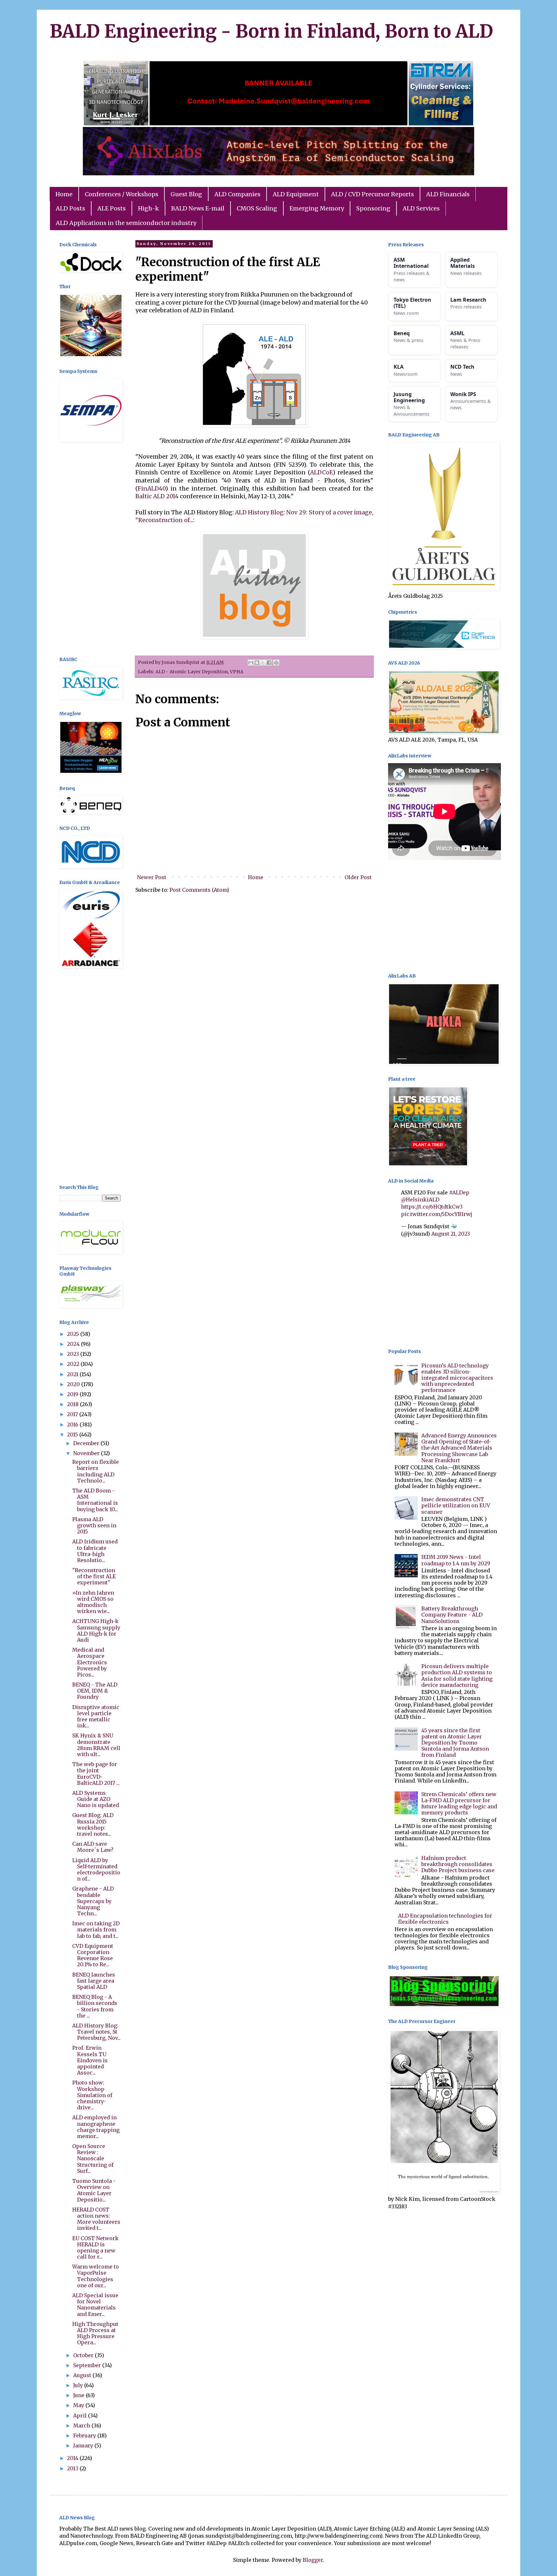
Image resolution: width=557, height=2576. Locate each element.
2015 (73, 1434)
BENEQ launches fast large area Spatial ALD (94, 1981)
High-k (148, 208)
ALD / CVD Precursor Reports (372, 194)
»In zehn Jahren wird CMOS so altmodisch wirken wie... (93, 1602)
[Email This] (251, 663)
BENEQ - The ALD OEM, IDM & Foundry (95, 1691)
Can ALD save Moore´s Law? (93, 1847)
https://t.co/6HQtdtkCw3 (432, 1207)
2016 (73, 1424)
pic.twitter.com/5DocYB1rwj (437, 1214)
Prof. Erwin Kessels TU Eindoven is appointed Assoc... (90, 2060)
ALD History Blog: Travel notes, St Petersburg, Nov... (96, 2032)
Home (64, 194)
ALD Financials (448, 194)
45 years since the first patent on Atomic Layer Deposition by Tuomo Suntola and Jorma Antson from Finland (455, 1743)
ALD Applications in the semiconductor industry (126, 223)
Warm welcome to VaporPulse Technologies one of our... (96, 2276)
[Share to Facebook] (269, 663)
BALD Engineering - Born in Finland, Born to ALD (271, 31)
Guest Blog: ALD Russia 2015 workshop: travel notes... (93, 1824)
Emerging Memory (317, 208)
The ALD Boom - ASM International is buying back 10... (95, 1500)
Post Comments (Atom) (199, 890)
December (87, 1443)
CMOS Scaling (257, 208)
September (88, 2365)
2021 (73, 1374)
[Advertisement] (90, 550)
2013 (73, 2468)
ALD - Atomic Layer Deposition (192, 672)
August (83, 2375)
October (84, 2355)
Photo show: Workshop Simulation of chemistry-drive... (92, 2095)
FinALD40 (151, 489)
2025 (74, 1334)
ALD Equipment (296, 194)
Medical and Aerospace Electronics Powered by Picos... (90, 1662)
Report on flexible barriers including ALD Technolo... (96, 1471)
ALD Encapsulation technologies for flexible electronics (445, 1919)
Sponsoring (373, 208)
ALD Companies (237, 194)
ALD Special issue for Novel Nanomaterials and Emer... (95, 2305)
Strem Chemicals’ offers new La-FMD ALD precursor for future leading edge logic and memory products (459, 1803)
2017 (73, 1414)
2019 (73, 1394)
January (84, 2445)
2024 (74, 1344)
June (79, 2395)
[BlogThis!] (257, 663)
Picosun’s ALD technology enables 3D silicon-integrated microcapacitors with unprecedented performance (457, 1378)
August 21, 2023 (451, 1234)
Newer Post (152, 877)
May (79, 2405)
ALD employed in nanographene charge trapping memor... (96, 2127)
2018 (73, 1404)
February (85, 2435)
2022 (74, 1364)
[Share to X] (263, 663)
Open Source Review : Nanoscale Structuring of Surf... (93, 2158)
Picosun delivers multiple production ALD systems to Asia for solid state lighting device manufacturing (457, 1676)
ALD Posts (70, 208)
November (87, 1453)
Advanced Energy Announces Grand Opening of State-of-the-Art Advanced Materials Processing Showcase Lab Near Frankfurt (459, 1448)
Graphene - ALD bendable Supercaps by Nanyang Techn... (93, 1901)
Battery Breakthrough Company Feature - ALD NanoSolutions (452, 1615)
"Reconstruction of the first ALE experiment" (94, 1576)
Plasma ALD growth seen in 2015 (94, 1525)
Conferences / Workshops (122, 194)
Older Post (358, 877)
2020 (74, 1384)
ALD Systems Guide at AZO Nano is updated (96, 1799)
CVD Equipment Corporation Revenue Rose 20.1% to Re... (93, 1955)
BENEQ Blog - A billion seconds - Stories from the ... (95, 2006)
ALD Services (421, 208)
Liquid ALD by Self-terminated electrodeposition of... (96, 1870)
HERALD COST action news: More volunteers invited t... (96, 2219)
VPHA (237, 672)
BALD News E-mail (198, 208)
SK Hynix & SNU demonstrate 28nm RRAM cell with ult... (96, 1745)
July (79, 2385)
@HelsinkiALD (420, 1200)
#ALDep (459, 1192)
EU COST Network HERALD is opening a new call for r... (95, 2248)
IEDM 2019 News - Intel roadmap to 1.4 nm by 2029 (456, 1560)
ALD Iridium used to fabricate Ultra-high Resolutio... (95, 1551)
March (82, 2425)
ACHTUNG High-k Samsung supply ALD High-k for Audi (96, 1630)
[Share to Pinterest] (276, 663)
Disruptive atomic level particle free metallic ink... (96, 1716)
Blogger (313, 2560)
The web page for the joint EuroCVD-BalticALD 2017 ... (96, 1774)
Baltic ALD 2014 (157, 496)
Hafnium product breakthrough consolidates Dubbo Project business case (458, 1864)
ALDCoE (321, 472)
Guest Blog (186, 194)
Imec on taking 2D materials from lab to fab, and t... (96, 1930)
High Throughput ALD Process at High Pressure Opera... (95, 2333)
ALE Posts (112, 208)
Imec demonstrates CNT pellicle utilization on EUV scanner (456, 1505)
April (81, 2416)
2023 (74, 1354)
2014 (73, 2458)
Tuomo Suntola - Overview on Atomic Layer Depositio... (94, 2190)
